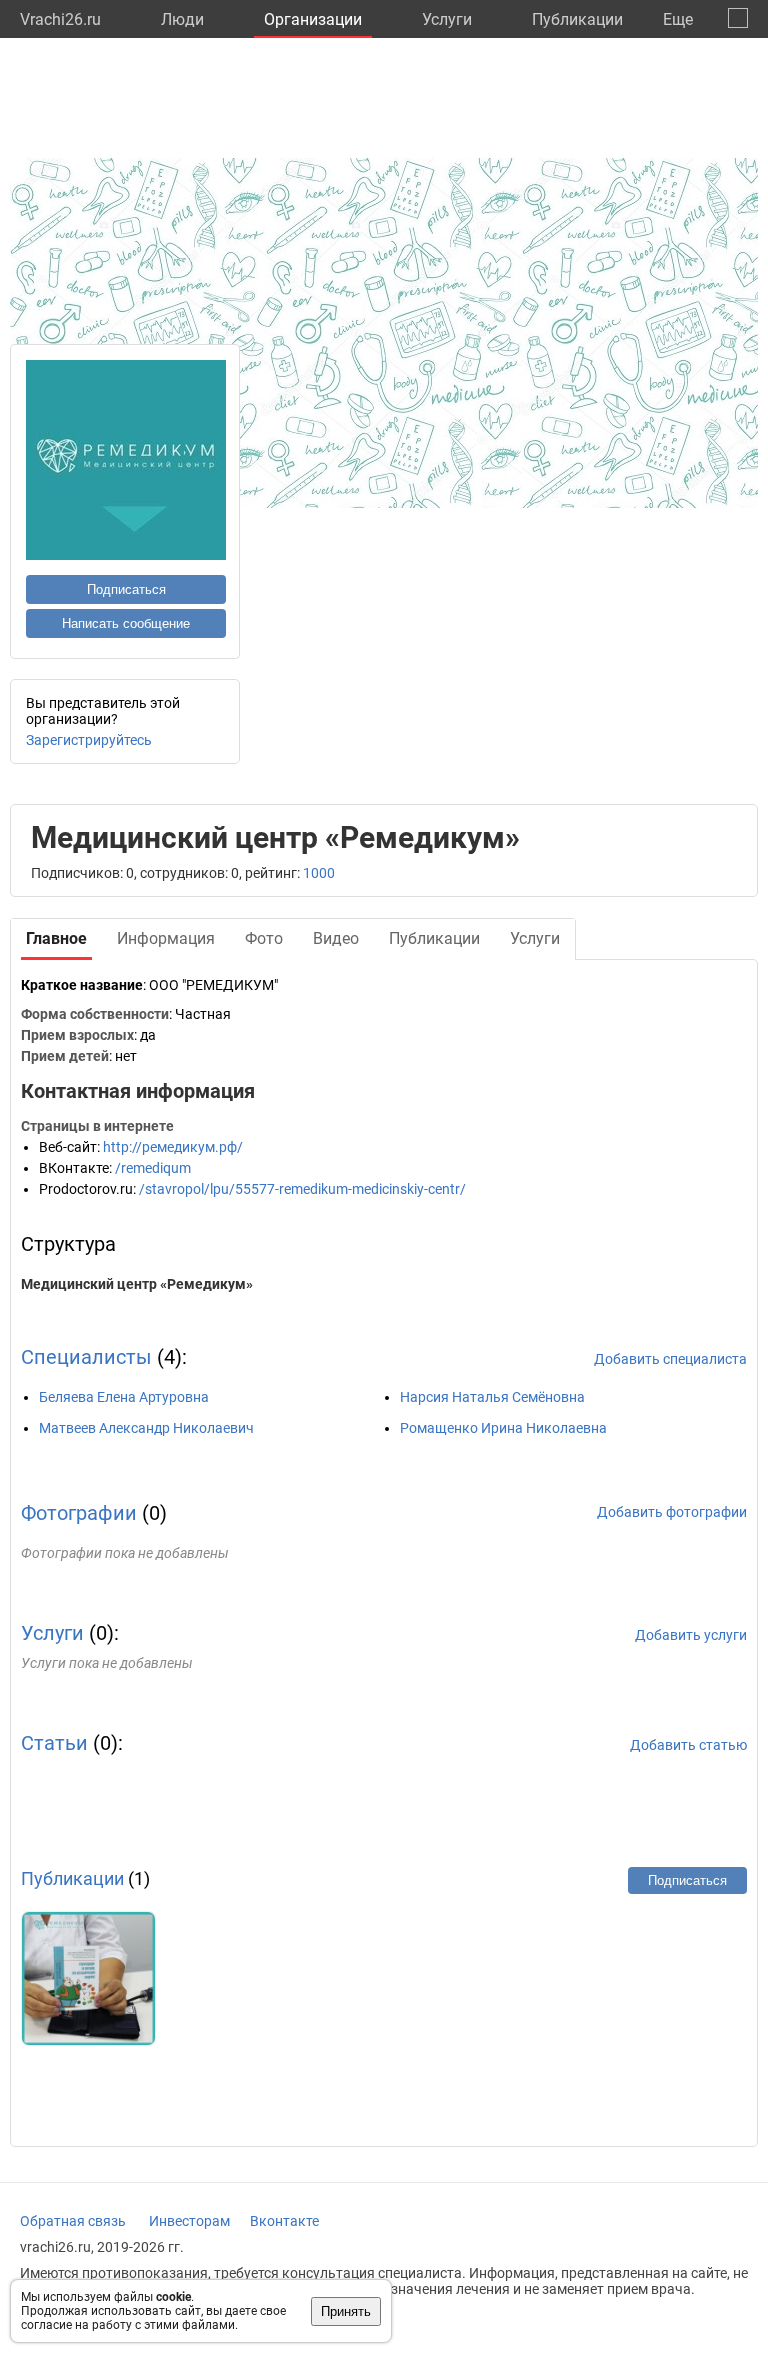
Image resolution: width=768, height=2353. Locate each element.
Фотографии (79, 1513)
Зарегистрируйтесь (89, 740)
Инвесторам (189, 2221)
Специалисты (86, 1357)
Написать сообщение (126, 623)
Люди (182, 19)
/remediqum (153, 1168)
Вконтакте (284, 2221)
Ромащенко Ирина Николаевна (503, 1428)
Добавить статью (688, 1745)
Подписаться (126, 589)
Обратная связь (73, 2221)
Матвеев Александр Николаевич (146, 1428)
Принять (346, 2311)
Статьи (54, 1743)
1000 (319, 873)
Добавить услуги (691, 1635)
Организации (313, 19)
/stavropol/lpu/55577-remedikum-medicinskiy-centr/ (302, 1189)
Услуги (447, 19)
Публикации (577, 19)
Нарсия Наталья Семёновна (492, 1397)
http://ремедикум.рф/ (173, 1147)
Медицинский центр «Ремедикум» (137, 1284)
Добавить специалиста (670, 1359)
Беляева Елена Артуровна (124, 1397)
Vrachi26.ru (60, 19)
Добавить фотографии (672, 1512)
